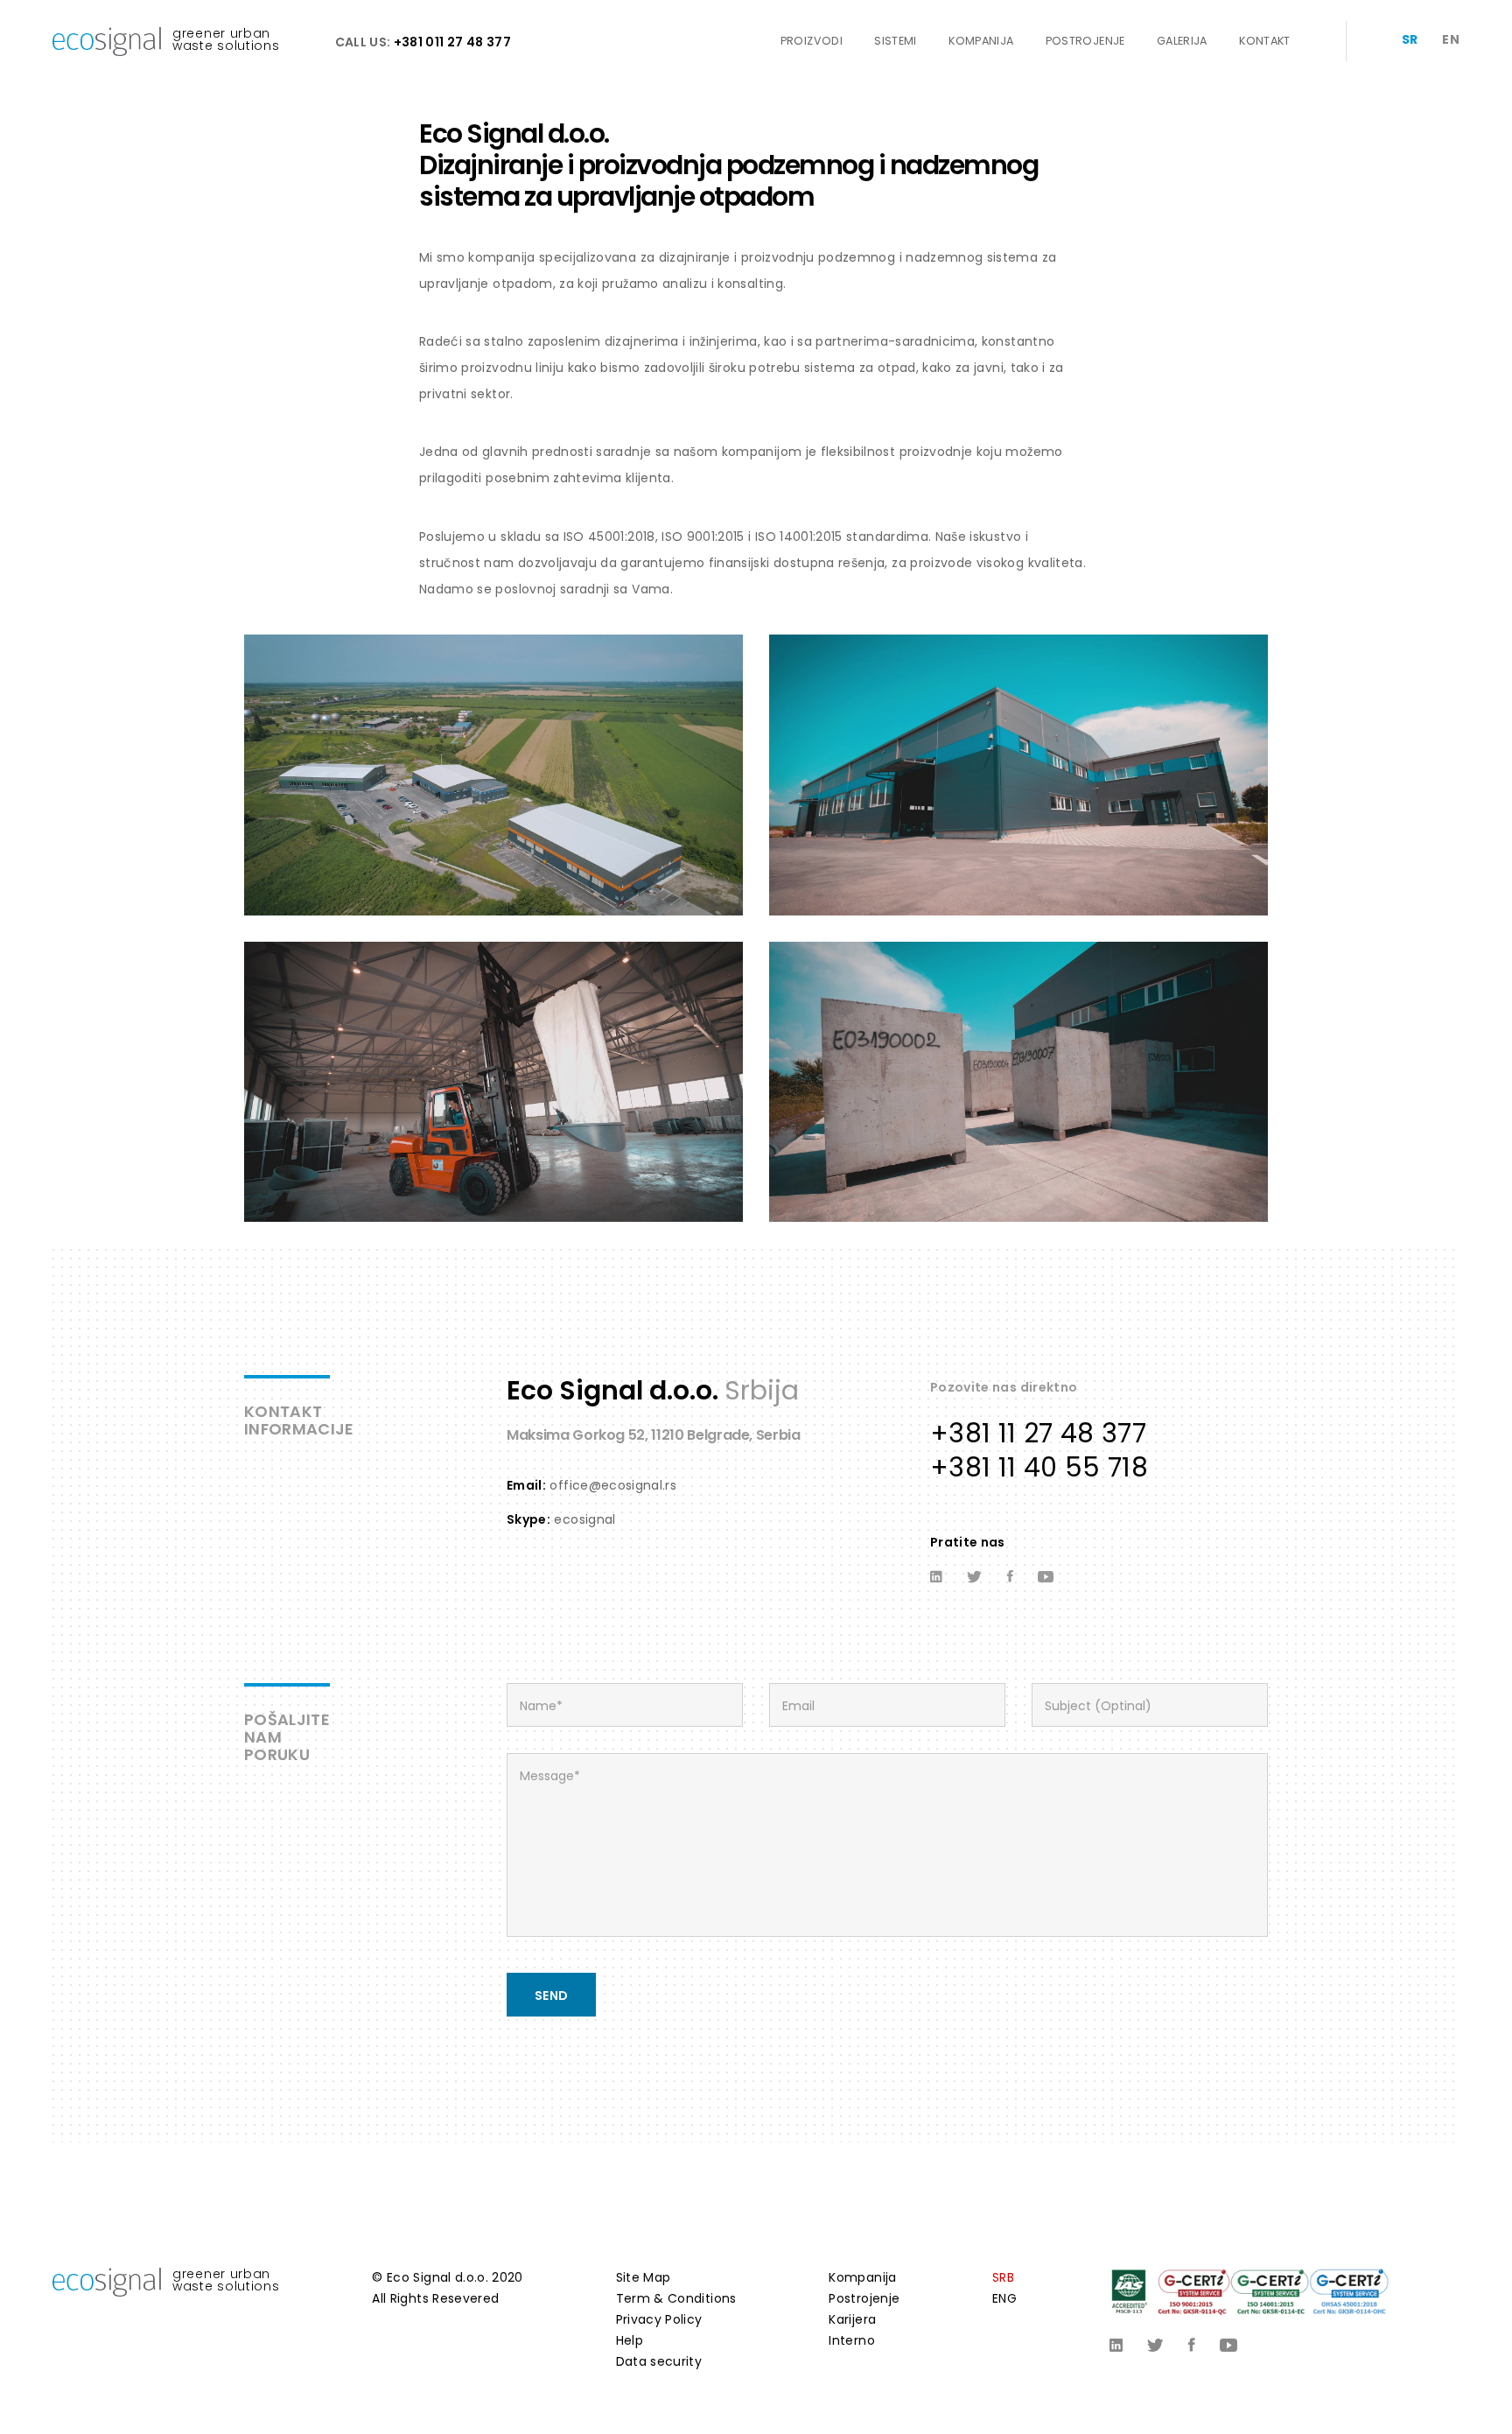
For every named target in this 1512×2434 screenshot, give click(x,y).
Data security (659, 2361)
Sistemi (895, 41)
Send (551, 1996)
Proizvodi (812, 41)
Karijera (852, 2319)
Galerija (1182, 41)
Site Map (644, 2277)
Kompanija (981, 41)
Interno (851, 2340)
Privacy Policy (659, 2319)
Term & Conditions (676, 2298)
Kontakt (1264, 41)
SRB (1003, 2277)
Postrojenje (1085, 41)
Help (630, 2340)
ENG (1004, 2298)
